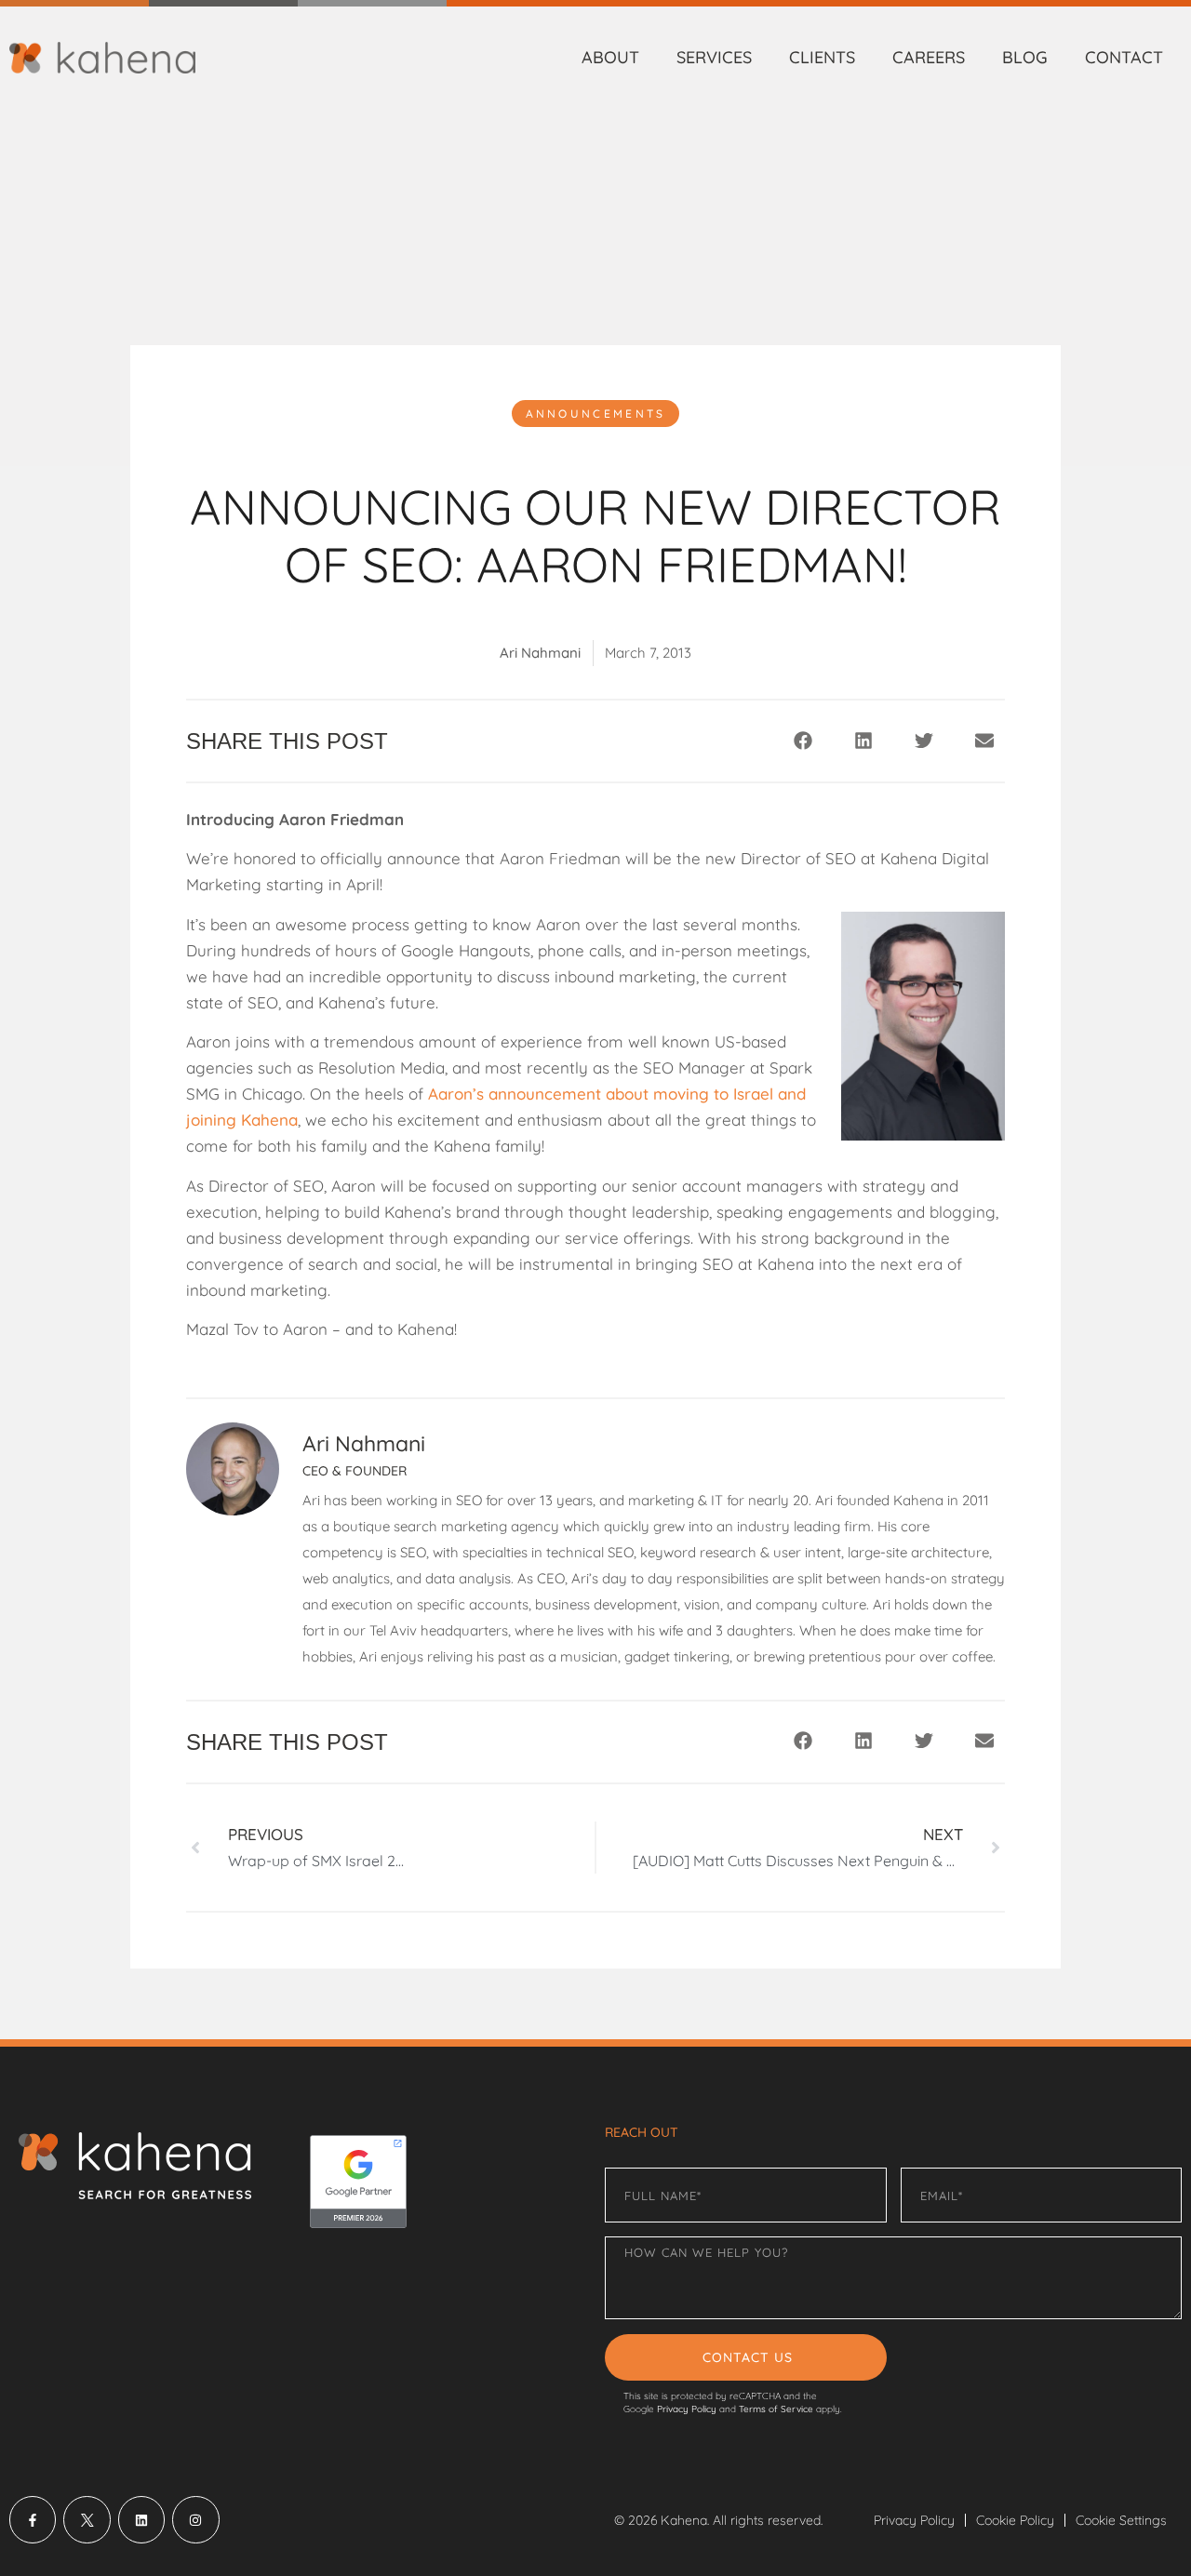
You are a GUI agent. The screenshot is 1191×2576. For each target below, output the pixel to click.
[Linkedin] (141, 2519)
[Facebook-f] (33, 2519)
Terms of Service (776, 2409)
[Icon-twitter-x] (87, 2519)
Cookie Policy (1015, 2520)
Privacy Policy (687, 2409)
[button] (803, 740)
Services (714, 57)
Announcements (596, 414)
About (610, 57)
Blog (1025, 57)
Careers (929, 57)
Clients (822, 57)
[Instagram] (195, 2519)
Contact (1124, 57)
